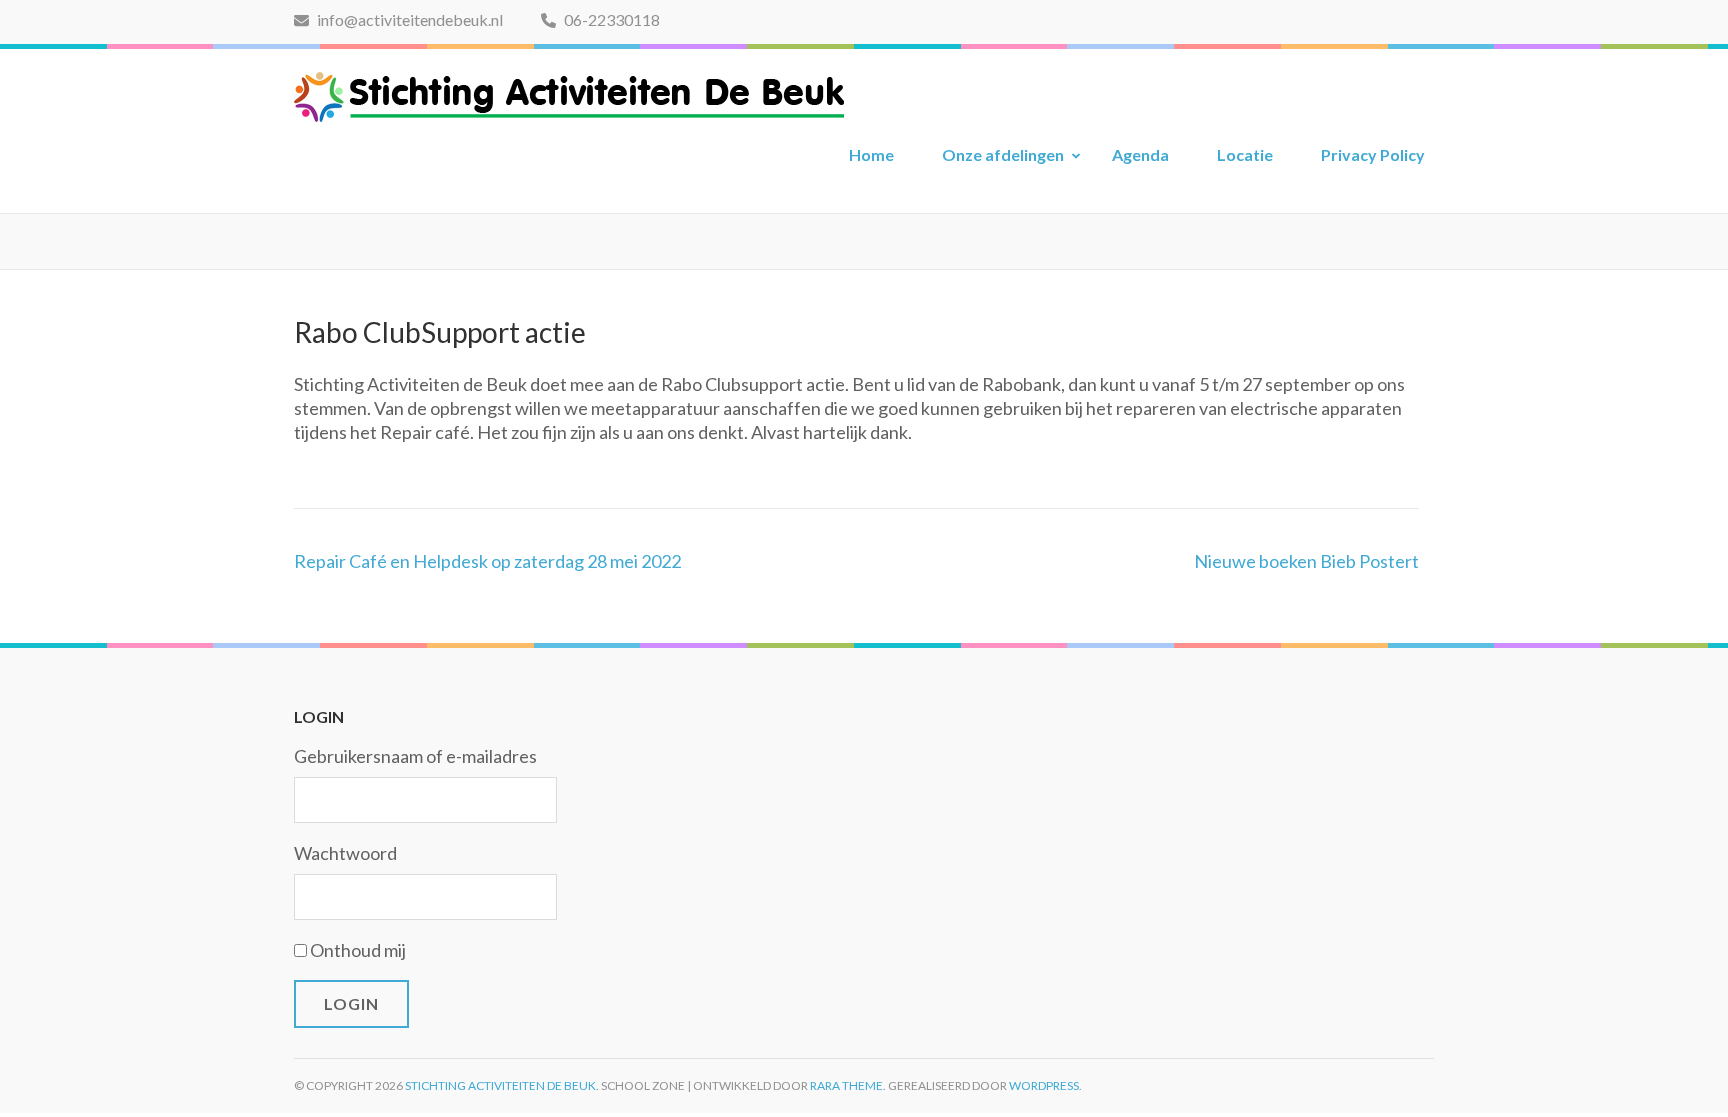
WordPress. (1045, 1085)
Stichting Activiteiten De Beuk (500, 1085)
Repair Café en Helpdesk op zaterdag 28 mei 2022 (487, 561)
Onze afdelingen (1003, 154)
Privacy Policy (1373, 154)
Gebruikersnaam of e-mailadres (415, 756)
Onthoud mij (358, 950)
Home (871, 154)
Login (351, 1003)
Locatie (1245, 154)
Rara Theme (846, 1085)
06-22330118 (610, 19)
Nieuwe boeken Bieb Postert (1306, 561)
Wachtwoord (345, 853)
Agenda (1140, 154)
